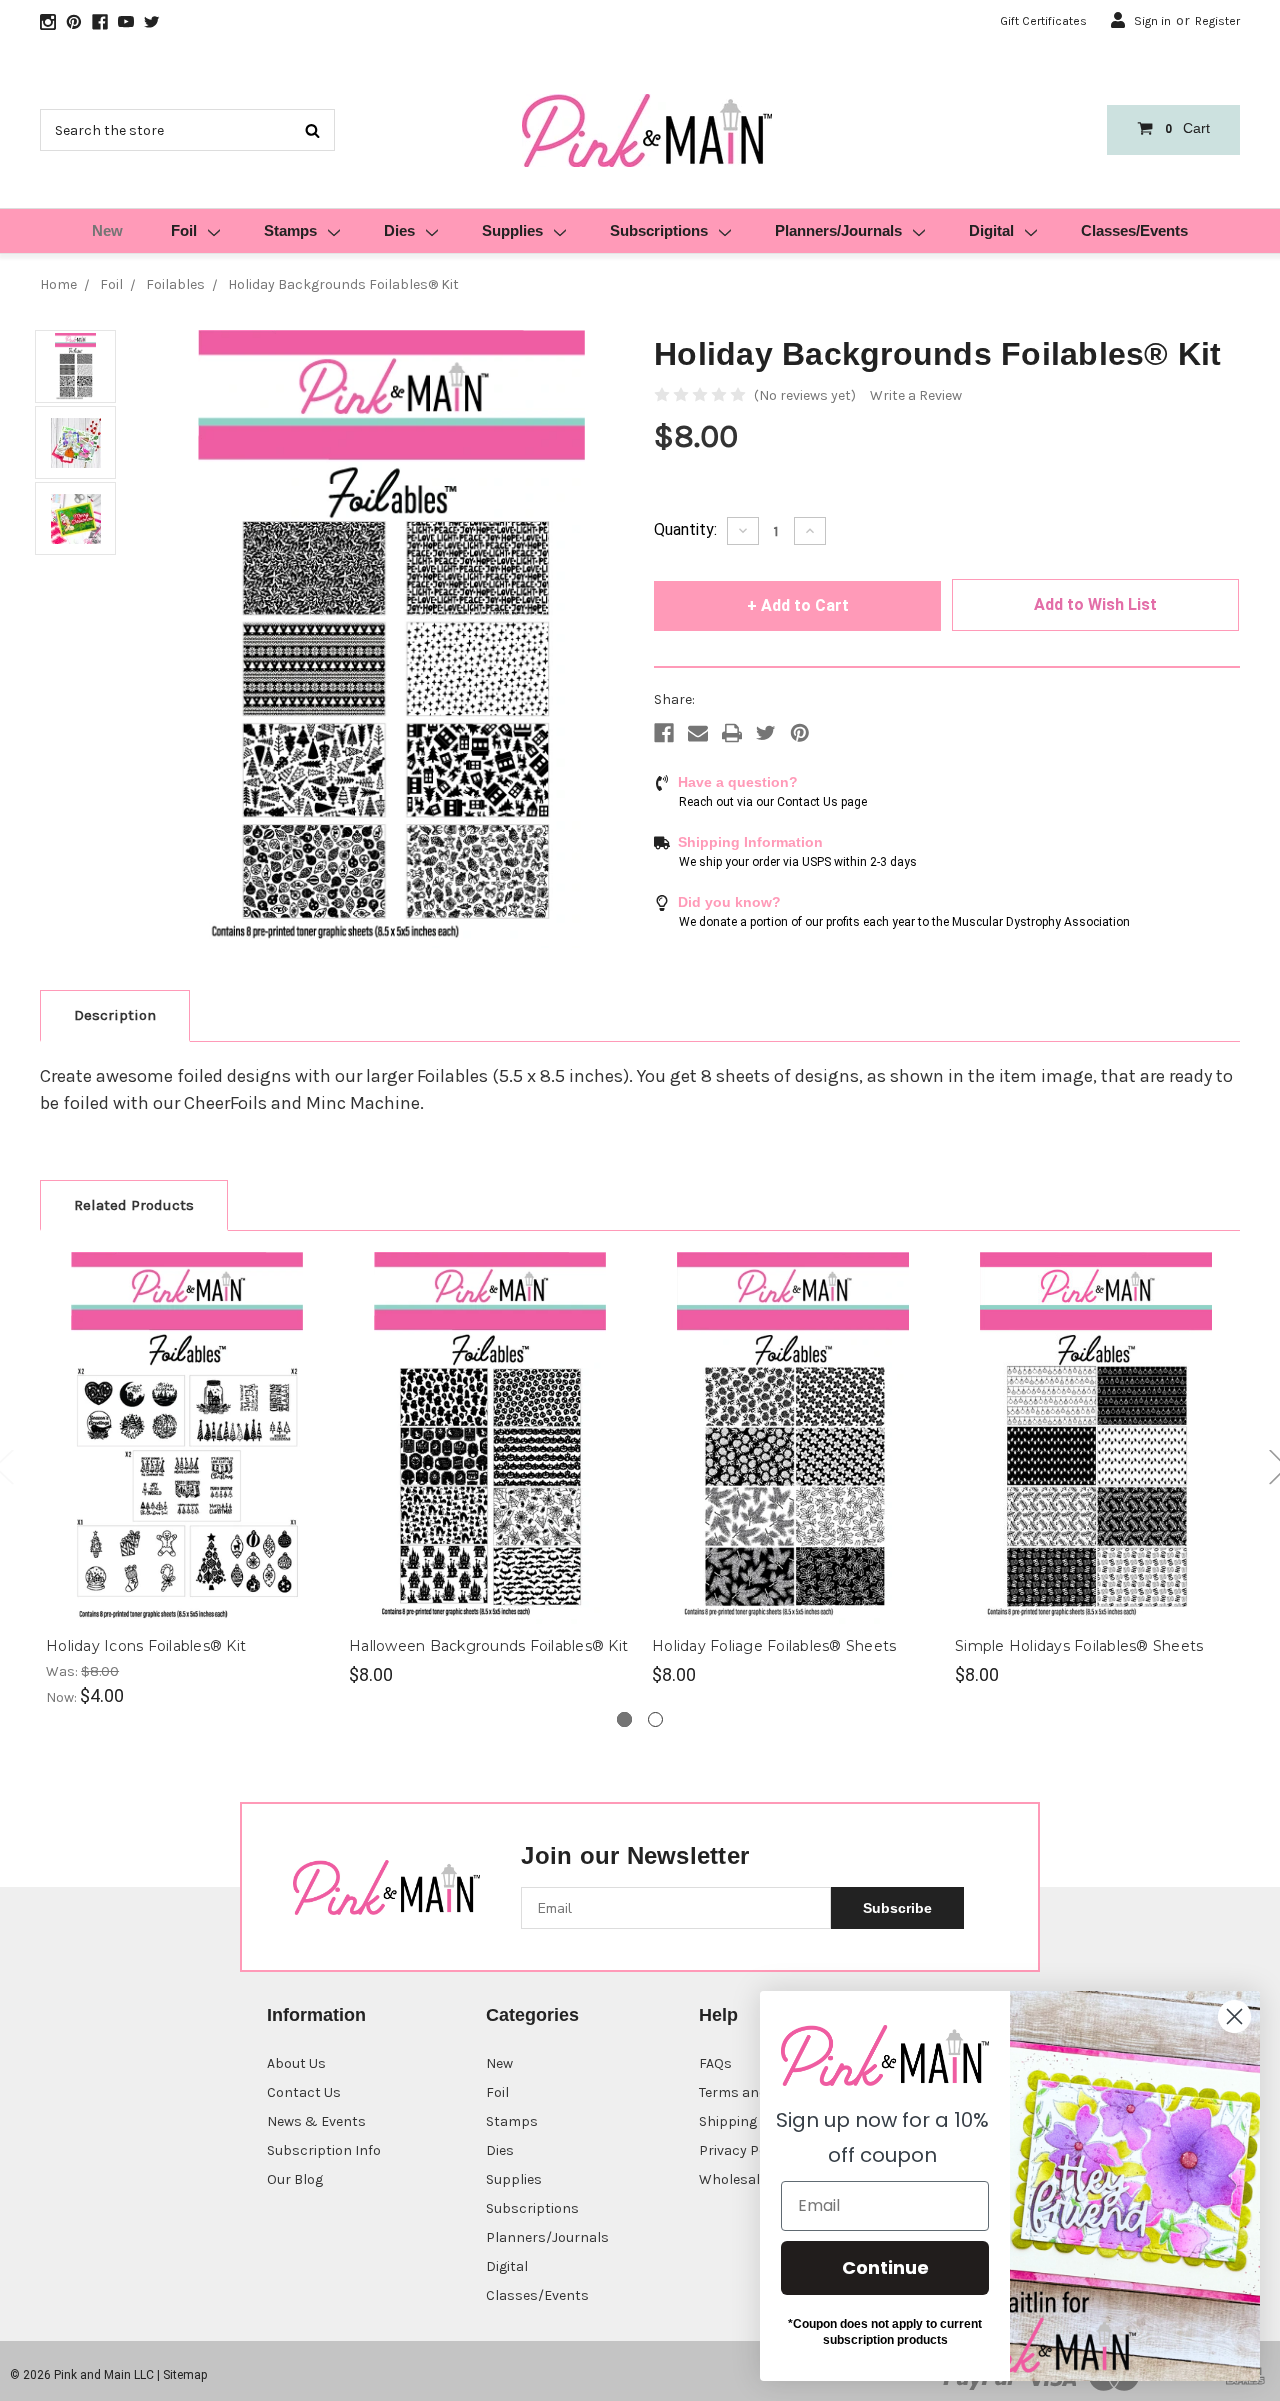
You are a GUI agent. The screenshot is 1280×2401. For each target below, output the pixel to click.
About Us (296, 2063)
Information (316, 2015)
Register (1217, 21)
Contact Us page (822, 802)
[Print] (732, 733)
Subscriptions (659, 230)
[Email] (698, 733)
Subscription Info (324, 2150)
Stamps (290, 230)
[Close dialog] (1234, 2016)
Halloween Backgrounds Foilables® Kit (488, 1646)
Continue (885, 2267)
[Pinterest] (800, 733)
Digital (991, 230)
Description (115, 1015)
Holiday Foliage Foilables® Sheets (774, 1646)
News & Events (316, 2121)
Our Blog (295, 2179)
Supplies (512, 230)
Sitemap (185, 2375)
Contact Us (304, 2092)
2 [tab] (655, 1719)
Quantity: (685, 529)
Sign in (1152, 21)
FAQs (715, 2063)
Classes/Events (1134, 230)
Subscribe (897, 1908)
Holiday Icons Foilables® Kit (146, 1646)
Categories (532, 2015)
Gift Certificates (1043, 21)
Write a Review (916, 395)
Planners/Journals (838, 230)
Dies (399, 230)
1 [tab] (624, 1719)
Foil (184, 230)
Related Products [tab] (134, 1205)
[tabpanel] (187, 1480)
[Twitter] (766, 733)
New (107, 230)
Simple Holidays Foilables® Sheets (1079, 1646)
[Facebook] (664, 733)
